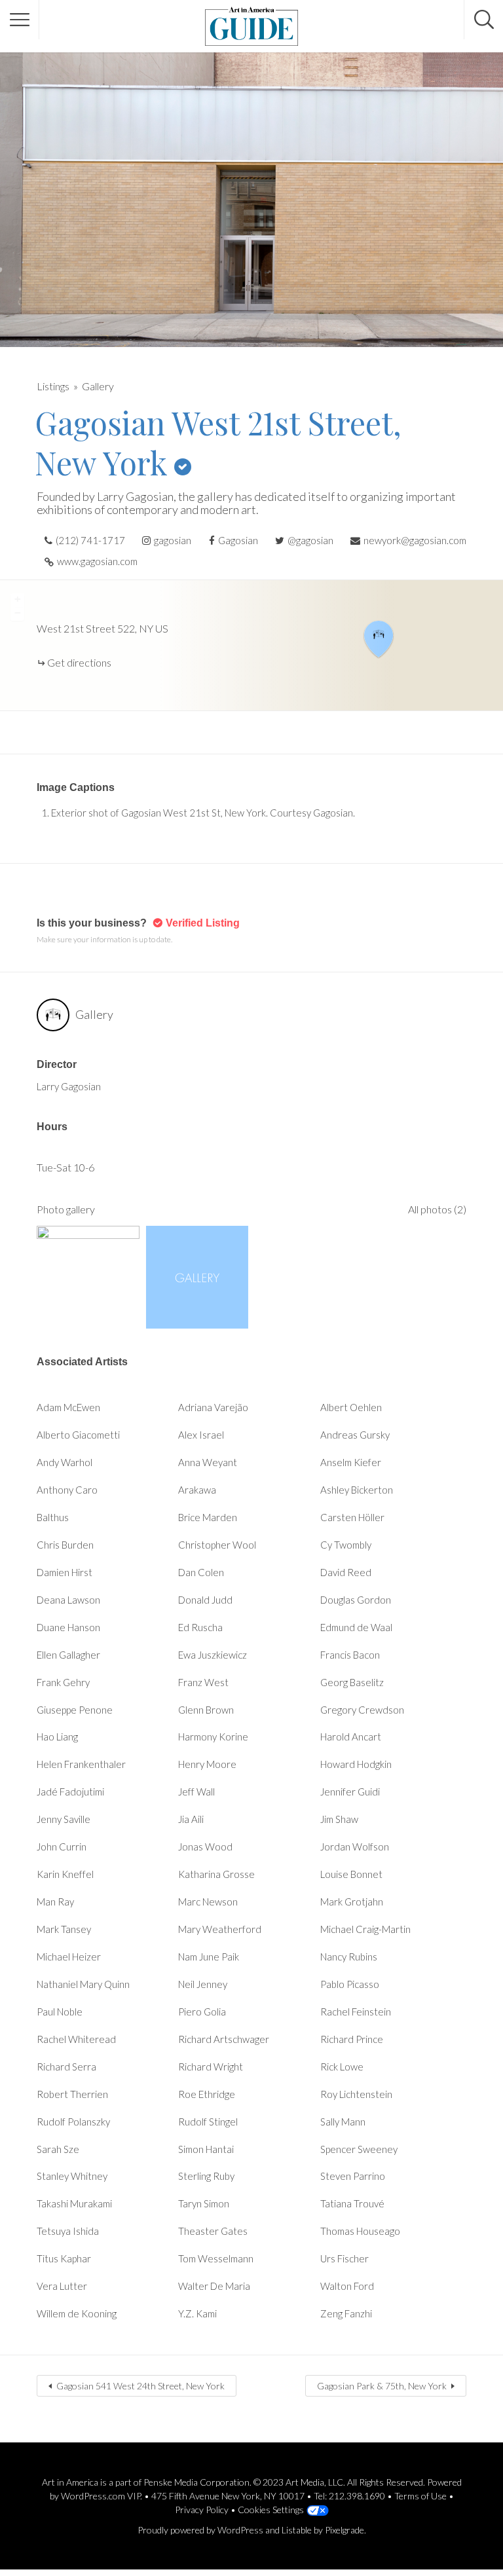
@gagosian (310, 540)
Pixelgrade (345, 2530)
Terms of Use (420, 2496)
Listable (297, 2530)
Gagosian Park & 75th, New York (382, 2386)
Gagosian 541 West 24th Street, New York (140, 2386)
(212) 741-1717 (90, 540)
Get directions (79, 662)
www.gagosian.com (97, 561)
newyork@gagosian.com (415, 540)
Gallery (98, 386)
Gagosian (238, 540)
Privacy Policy (202, 2510)
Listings (53, 386)
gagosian (173, 540)
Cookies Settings (271, 2510)
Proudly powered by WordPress (200, 2530)
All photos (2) (437, 1209)
